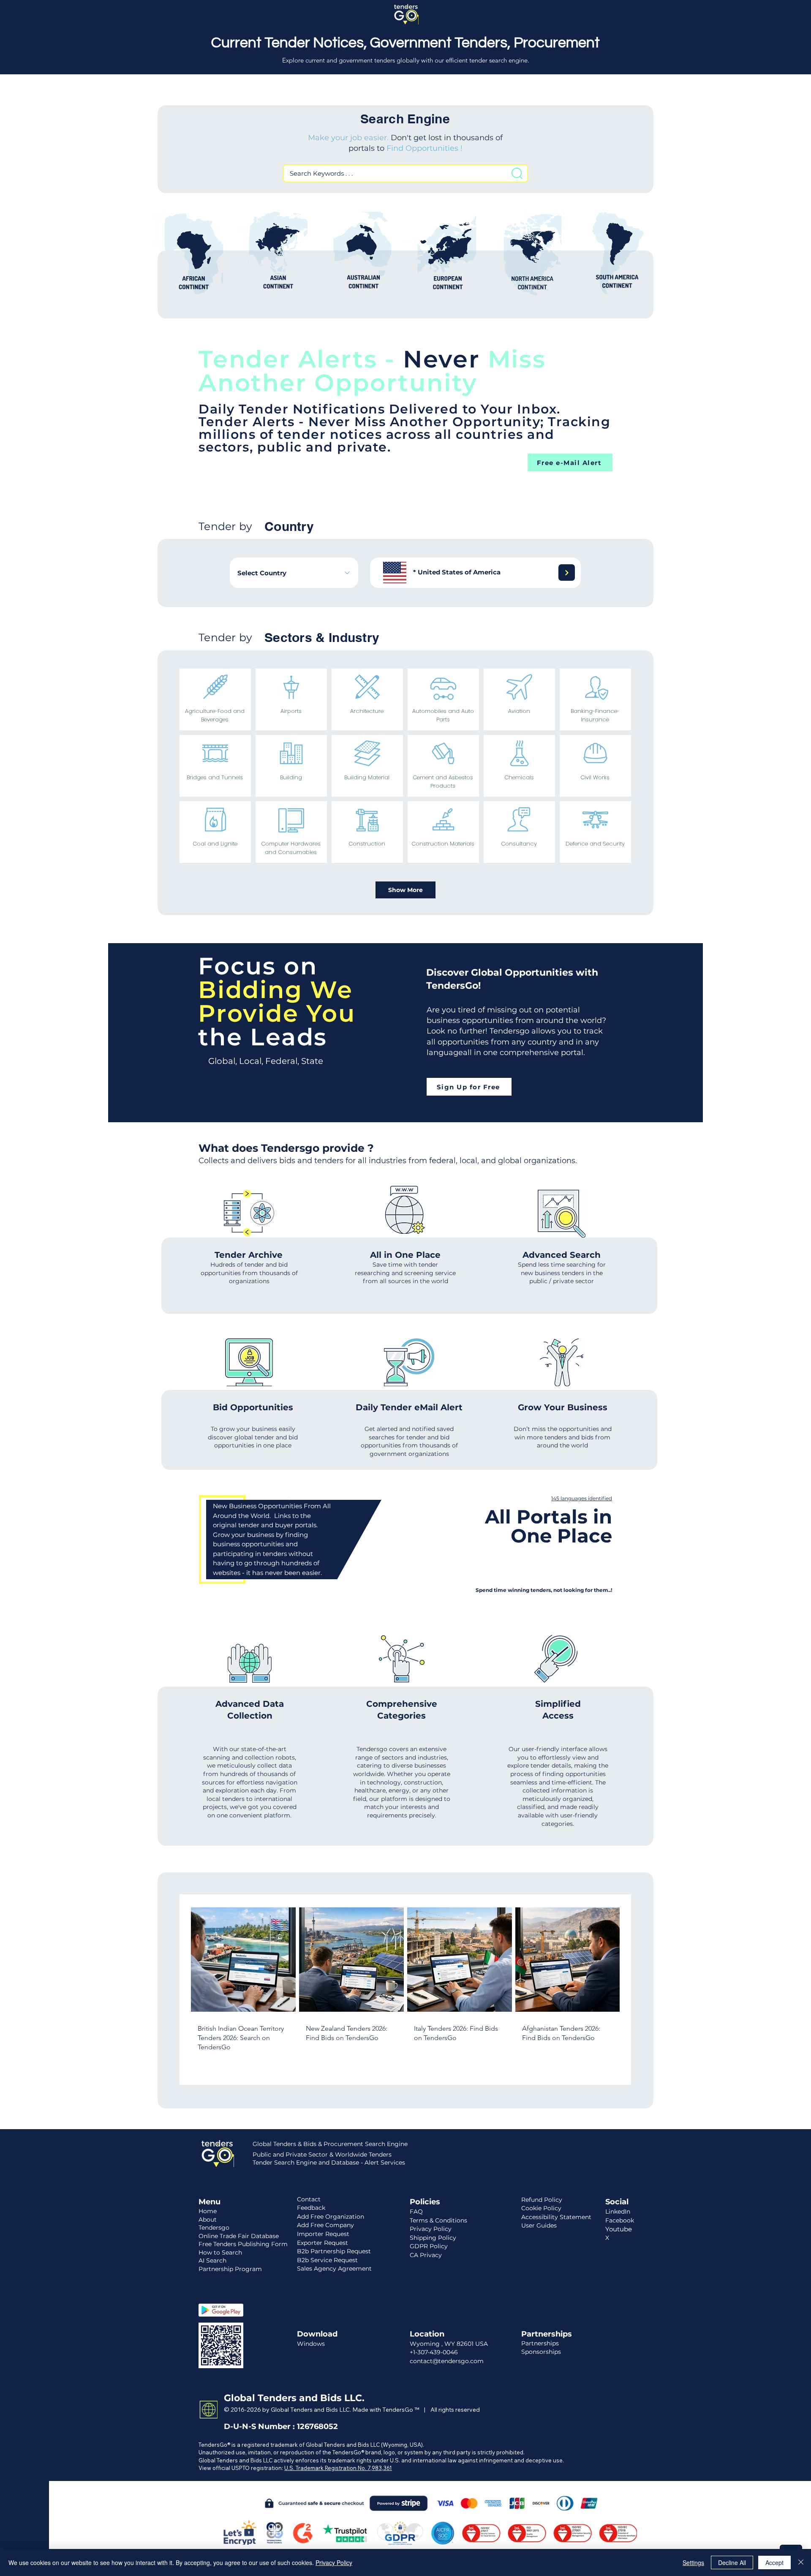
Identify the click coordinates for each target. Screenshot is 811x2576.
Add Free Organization (331, 2217)
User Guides (539, 2225)
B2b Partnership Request (334, 2251)
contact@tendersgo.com (447, 2361)
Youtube (619, 2229)
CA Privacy (426, 2255)
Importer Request (323, 2234)
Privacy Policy (334, 2562)
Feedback (311, 2208)
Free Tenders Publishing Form (243, 2244)
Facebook (620, 2220)
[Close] (801, 2562)
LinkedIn (618, 2211)
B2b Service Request (327, 2260)
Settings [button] (693, 2562)
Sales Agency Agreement (334, 2269)
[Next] (567, 573)
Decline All (732, 2562)
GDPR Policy (429, 2246)
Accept (774, 2562)
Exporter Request (322, 2243)
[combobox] (294, 573)
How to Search (220, 2252)
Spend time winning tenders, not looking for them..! (544, 1590)
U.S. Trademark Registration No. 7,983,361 (338, 2468)
